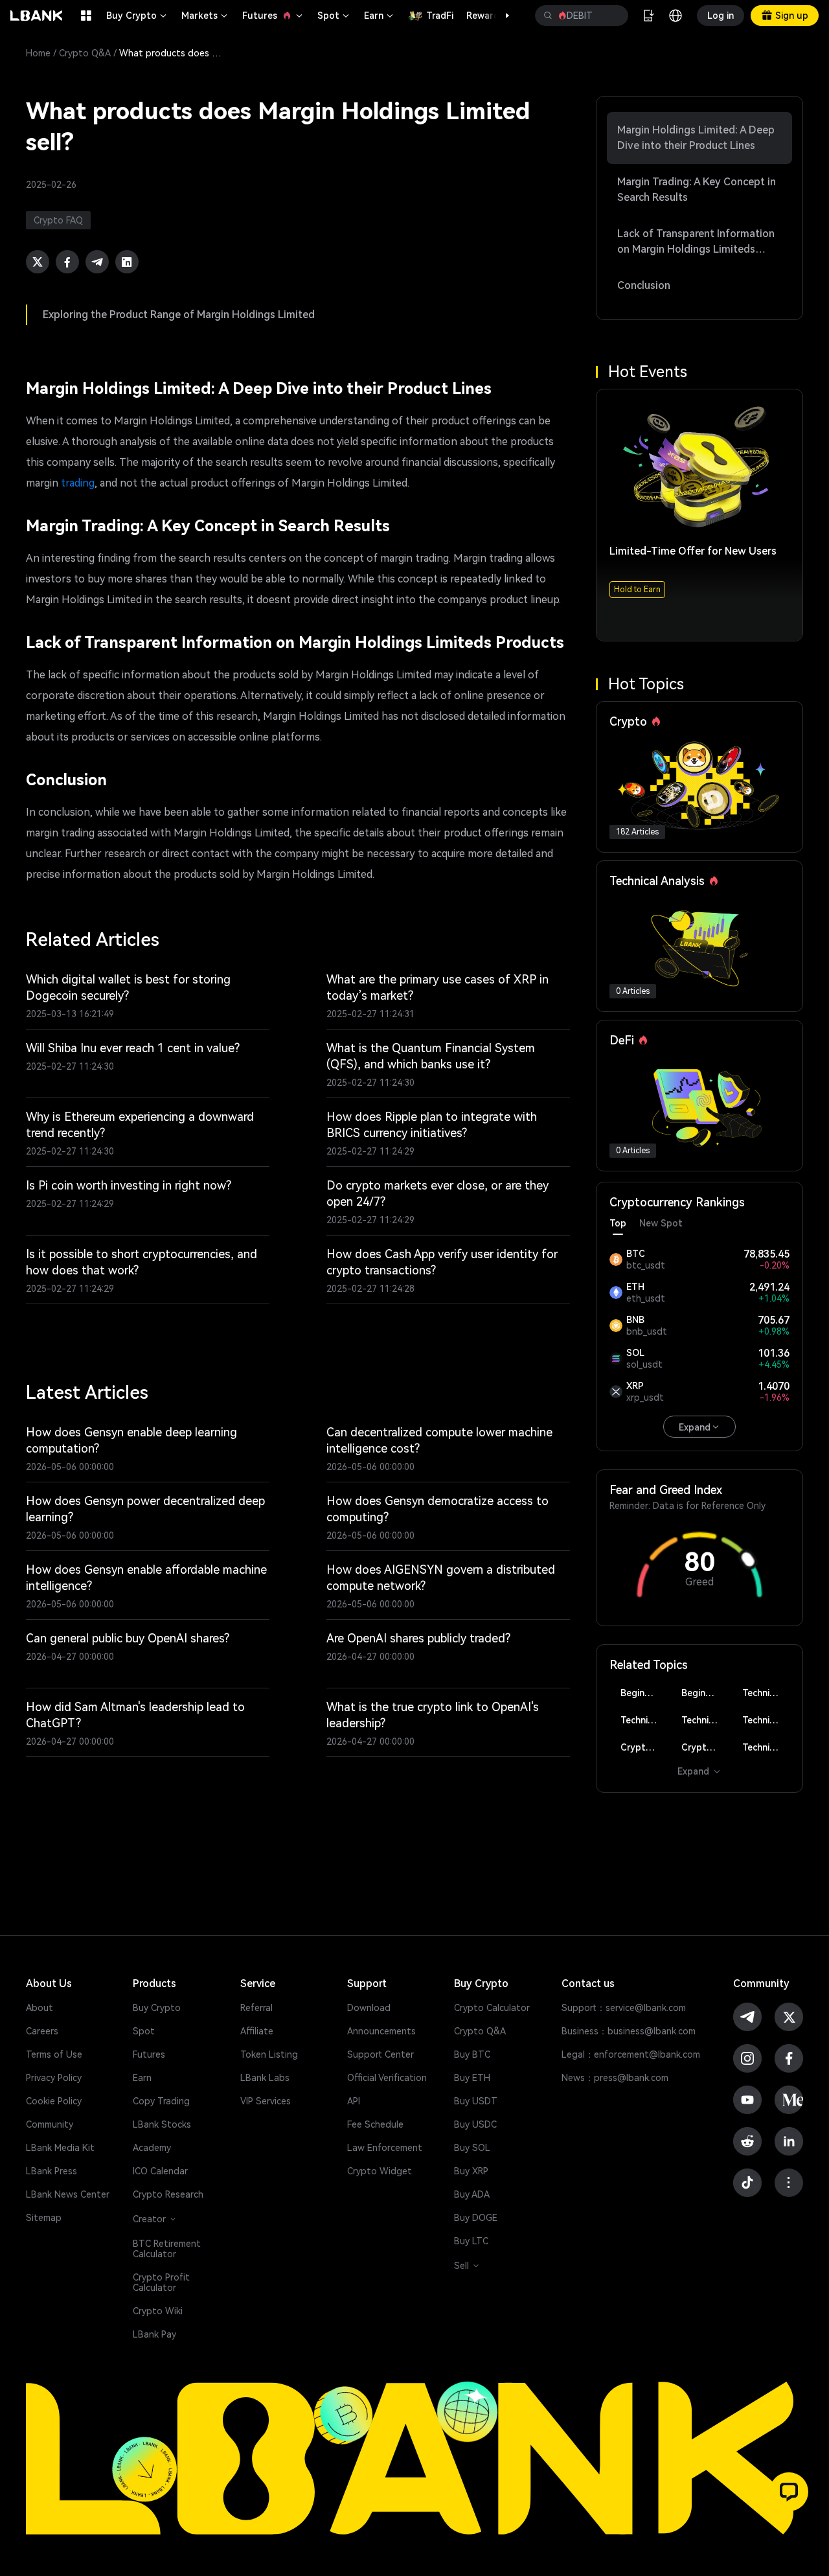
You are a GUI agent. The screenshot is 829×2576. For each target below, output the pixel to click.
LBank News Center (68, 2194)
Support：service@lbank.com (624, 2008)
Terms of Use (54, 2054)
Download (369, 2008)
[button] (501, 16)
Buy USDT (476, 2101)
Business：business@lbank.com (629, 2031)
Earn (380, 16)
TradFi (440, 16)
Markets (205, 16)
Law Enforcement (385, 2148)
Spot (334, 16)
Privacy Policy (54, 2078)
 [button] (613, 16)
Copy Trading (161, 2101)
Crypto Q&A (85, 53)
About (40, 2008)
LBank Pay (154, 2334)
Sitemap (44, 2218)
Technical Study (766, 1747)
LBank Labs (265, 2078)
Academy (152, 2148)
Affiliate (257, 2031)
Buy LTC (471, 2241)
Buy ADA (472, 2194)
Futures (273, 16)
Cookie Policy (54, 2101)
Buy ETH (472, 2078)
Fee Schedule (375, 2124)
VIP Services (266, 2101)
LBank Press (51, 2171)
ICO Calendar (160, 2171)
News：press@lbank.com (615, 2078)
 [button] (548, 16)
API (354, 2101)
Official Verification (387, 2078)
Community (50, 2124)
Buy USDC (475, 2124)
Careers (42, 2031)
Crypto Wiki (158, 2311)
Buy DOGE (476, 2218)
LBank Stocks (162, 2124)
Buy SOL (472, 2148)
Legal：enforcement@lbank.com (631, 2054)
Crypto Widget (380, 2171)
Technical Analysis (766, 1693)
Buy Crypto (137, 16)
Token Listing (269, 2054)
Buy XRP (471, 2171)
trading (78, 483)
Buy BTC (472, 2054)
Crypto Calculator (492, 2008)
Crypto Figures (644, 1747)
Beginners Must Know (644, 1693)
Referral (256, 2008)
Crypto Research (168, 2194)
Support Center (380, 2054)
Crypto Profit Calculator (161, 2283)
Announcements (381, 2031)
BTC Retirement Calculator (167, 2249)
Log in (721, 16)
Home (38, 53)
